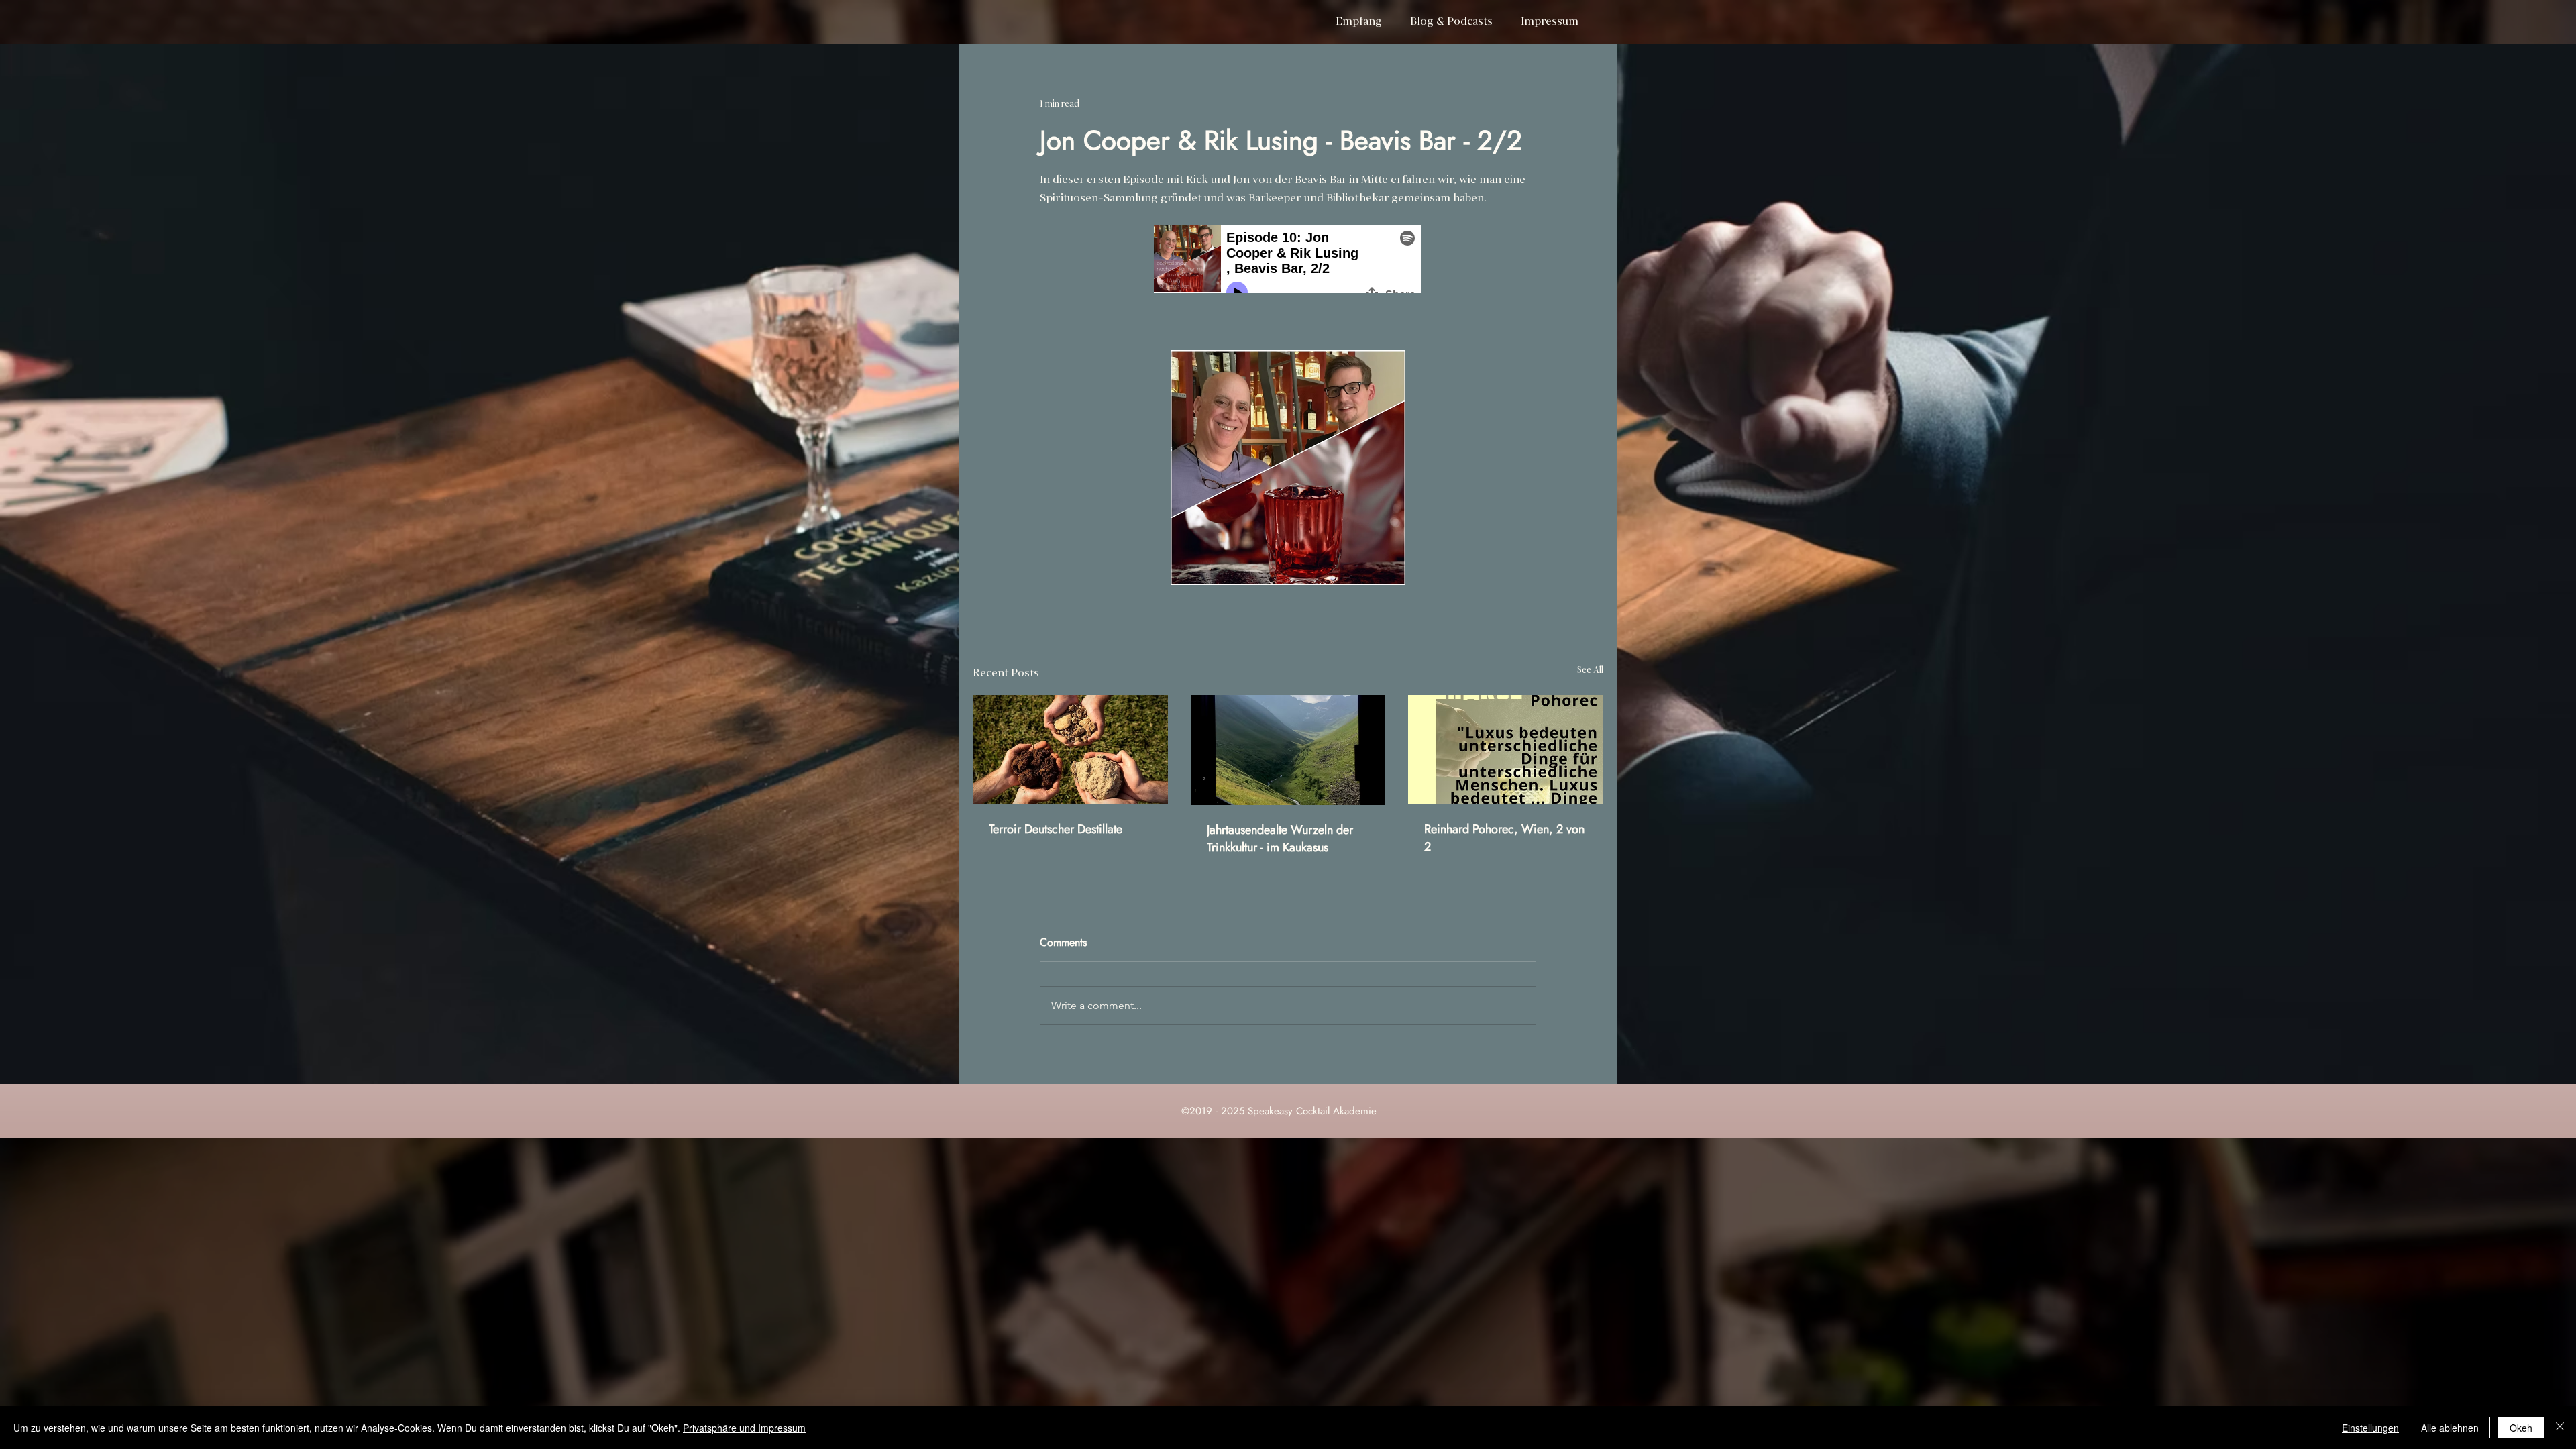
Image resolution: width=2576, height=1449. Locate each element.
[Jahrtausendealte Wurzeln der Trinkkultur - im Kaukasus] (1288, 750)
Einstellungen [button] (2370, 1428)
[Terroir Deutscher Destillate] (1070, 750)
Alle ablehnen (2450, 1428)
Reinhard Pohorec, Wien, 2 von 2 (1504, 838)
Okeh (2521, 1428)
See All (1590, 670)
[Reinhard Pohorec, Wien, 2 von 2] (1506, 750)
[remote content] (1288, 260)
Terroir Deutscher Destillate (1056, 829)
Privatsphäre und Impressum (744, 1428)
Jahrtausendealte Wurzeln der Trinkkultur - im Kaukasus (1280, 839)
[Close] (2560, 1428)
